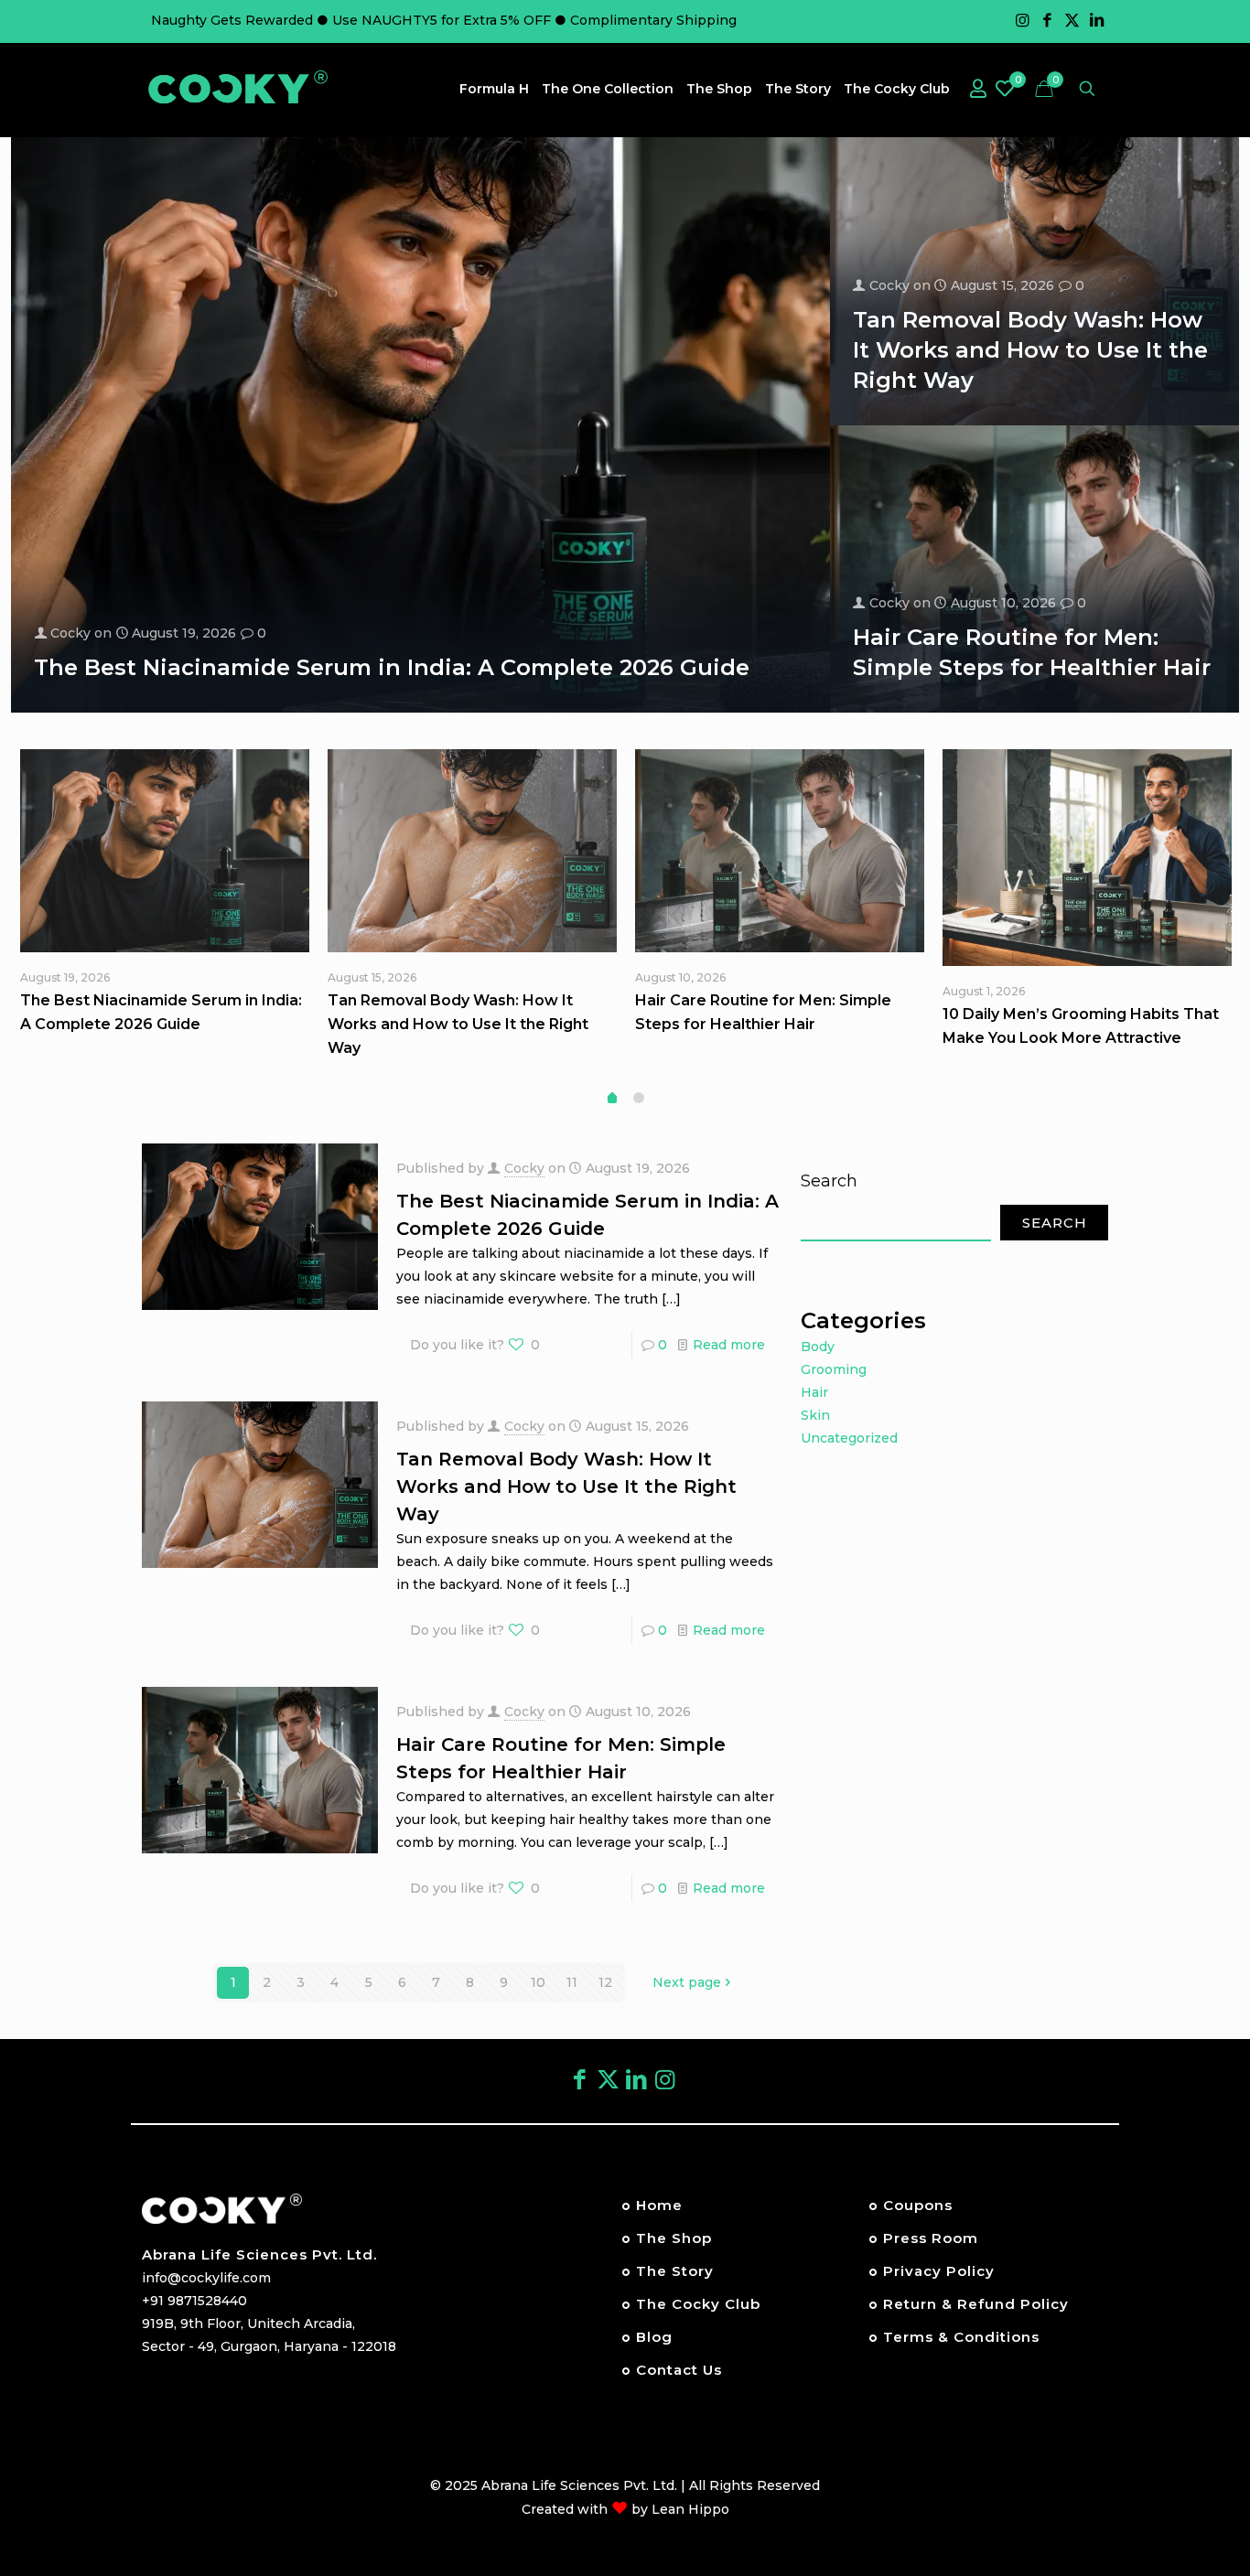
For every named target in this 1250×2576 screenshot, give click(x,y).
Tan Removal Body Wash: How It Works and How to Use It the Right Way (1030, 350)
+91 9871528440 (194, 2301)
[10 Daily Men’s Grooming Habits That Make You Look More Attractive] (1087, 858)
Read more (729, 1345)
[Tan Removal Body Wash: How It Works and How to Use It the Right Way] (472, 851)
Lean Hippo (690, 2509)
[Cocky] (238, 88)
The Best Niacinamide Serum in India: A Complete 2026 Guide (392, 667)
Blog (654, 2337)
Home (659, 2205)
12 (605, 1982)
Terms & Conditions (961, 2337)
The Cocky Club (698, 2304)
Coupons (918, 2205)
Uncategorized (849, 1438)
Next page (687, 1982)
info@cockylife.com (206, 2278)
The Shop (674, 2238)
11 (572, 1982)
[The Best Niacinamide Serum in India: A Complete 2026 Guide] (165, 851)
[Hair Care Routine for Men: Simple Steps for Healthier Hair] (780, 851)
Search (829, 1181)
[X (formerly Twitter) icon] (608, 2079)
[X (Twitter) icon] (1072, 20)
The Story (675, 2271)
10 (538, 1982)
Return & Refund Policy (976, 2304)
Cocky (70, 633)
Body (818, 1347)
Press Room (931, 2238)
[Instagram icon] (1023, 20)
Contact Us (679, 2370)
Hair (814, 1392)
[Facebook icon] (1047, 20)
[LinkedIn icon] (1097, 20)
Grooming (834, 1369)
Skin (815, 1415)
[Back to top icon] (1162, 2474)
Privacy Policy (939, 2271)
